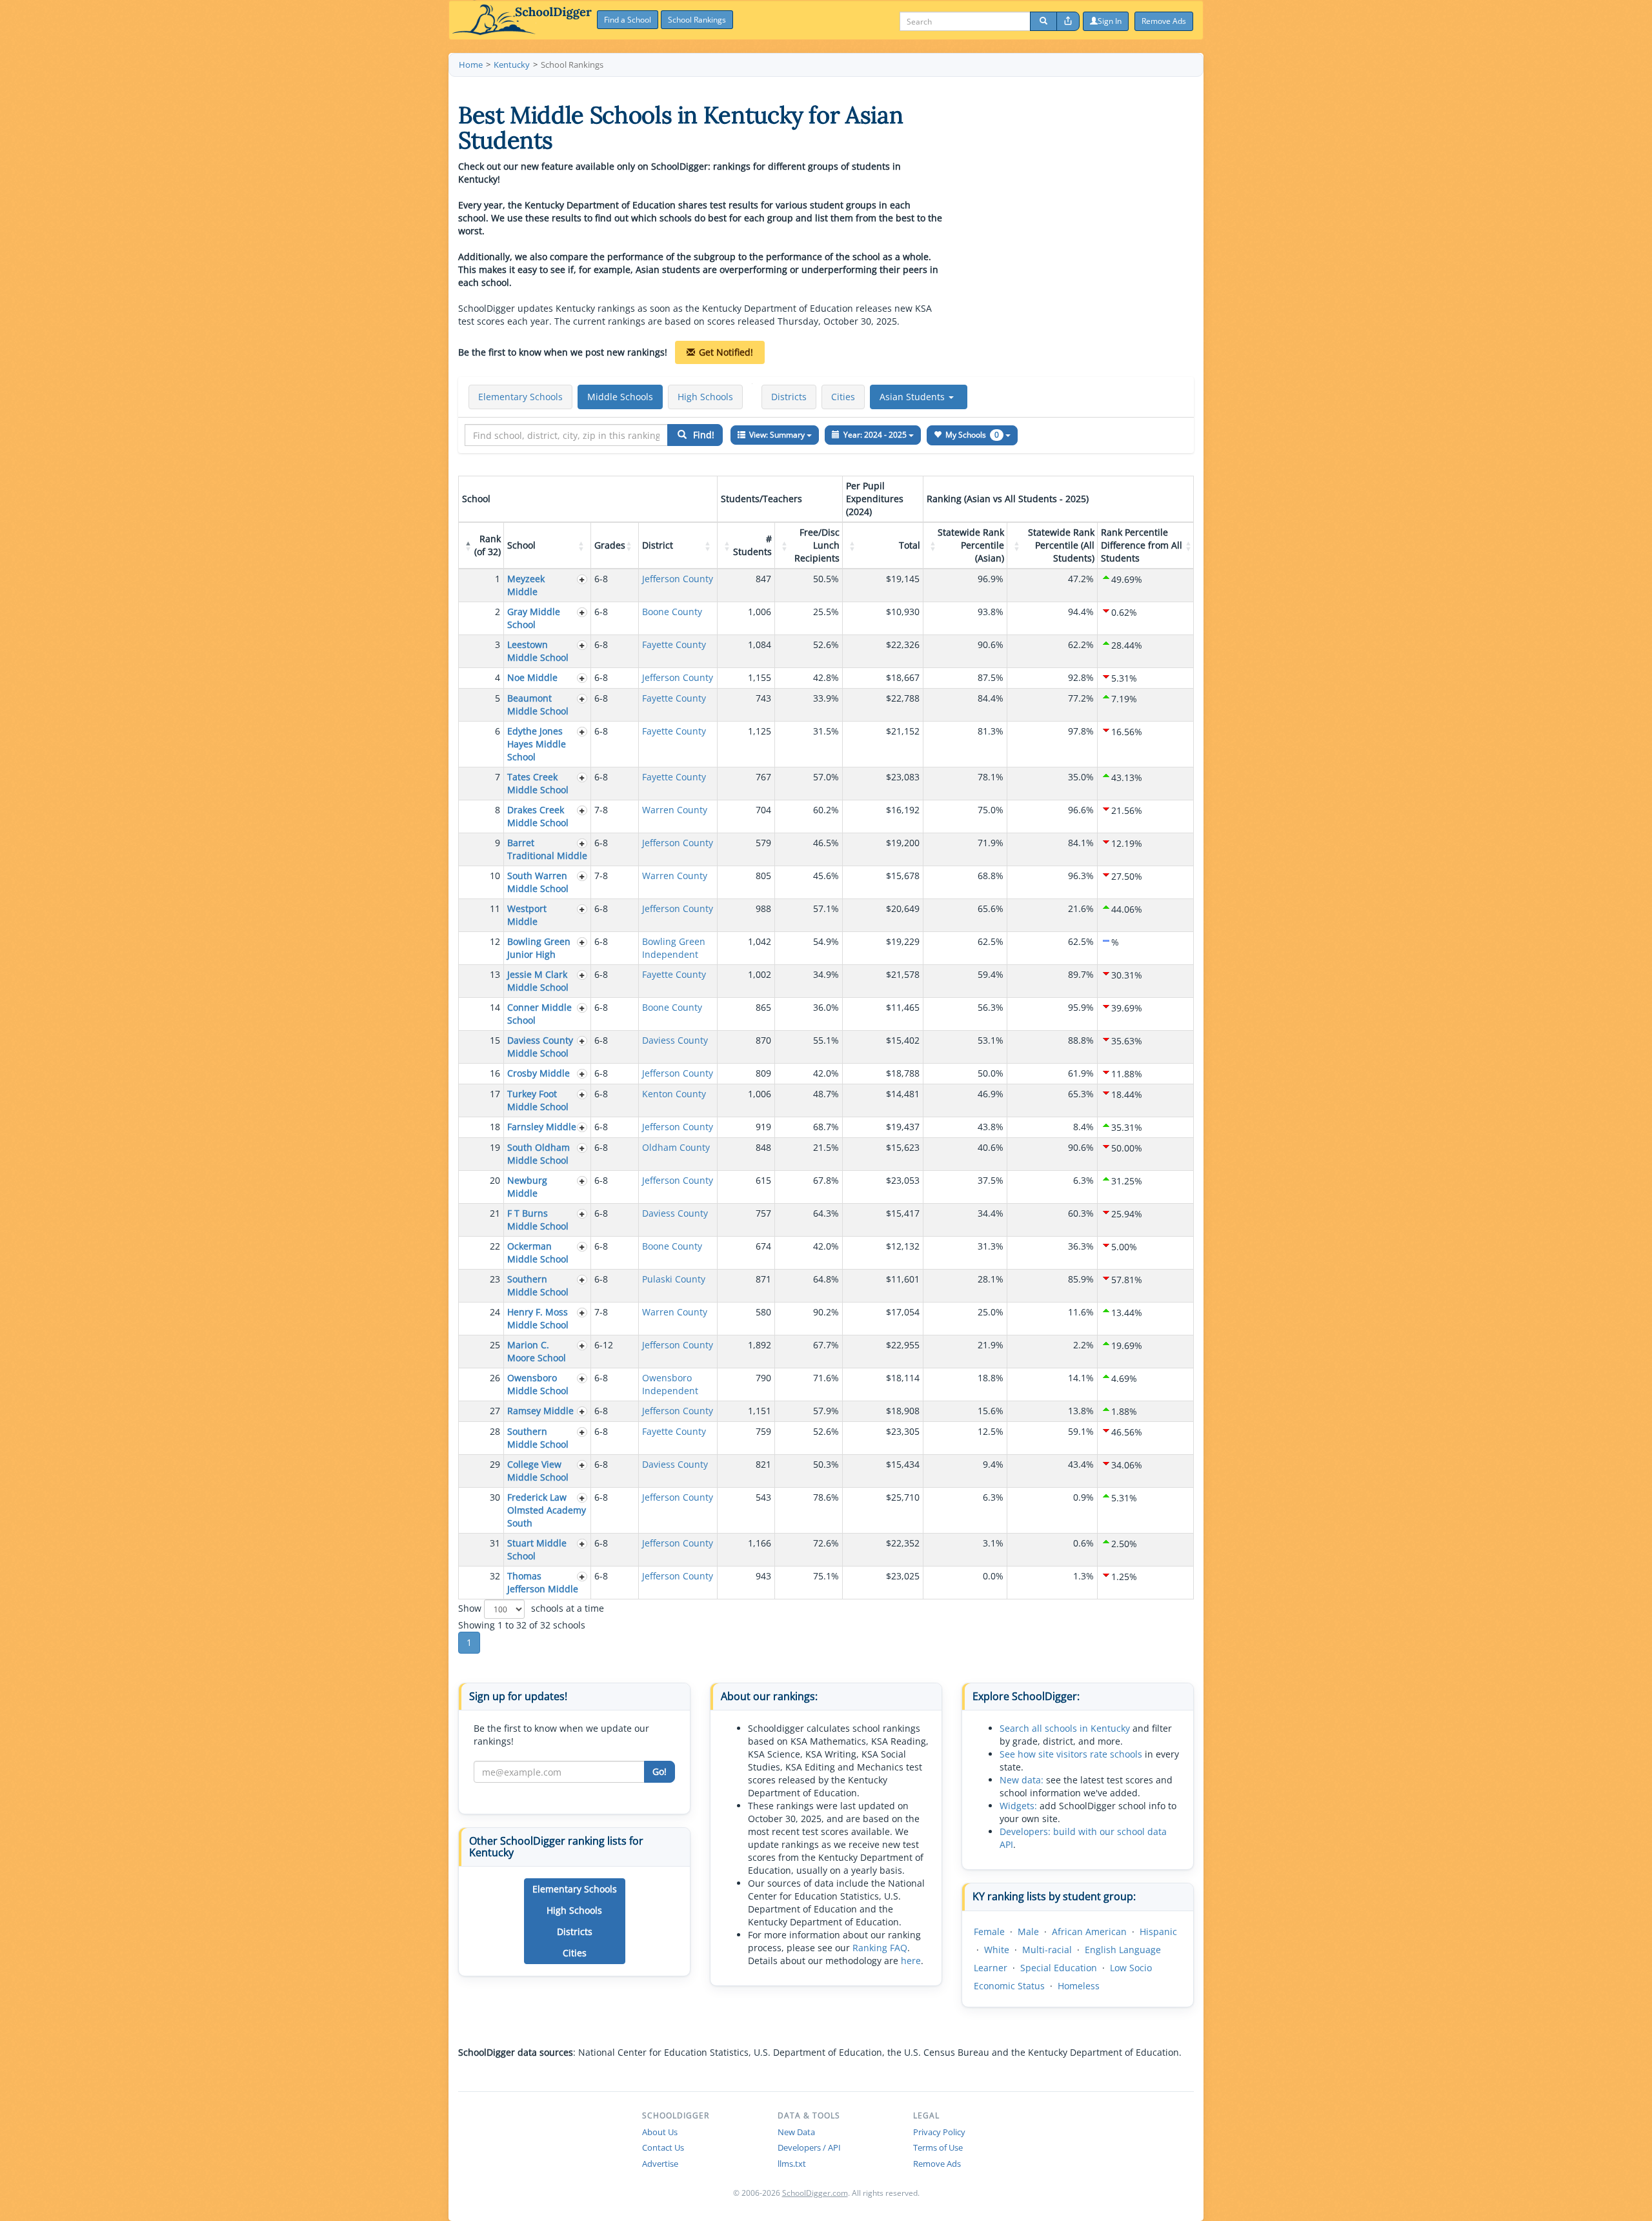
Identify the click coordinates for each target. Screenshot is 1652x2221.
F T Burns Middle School (538, 1220)
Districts (789, 397)
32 (495, 1576)
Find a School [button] (628, 20)
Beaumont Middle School (538, 705)
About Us (660, 2132)
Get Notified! (726, 352)
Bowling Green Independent (674, 948)
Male (1028, 1932)
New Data (796, 2132)
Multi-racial (1047, 1950)
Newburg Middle (527, 1187)
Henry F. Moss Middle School (538, 1318)
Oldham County (676, 1147)
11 (495, 908)
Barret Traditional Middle (547, 849)
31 (495, 1543)
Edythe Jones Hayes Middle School (537, 744)
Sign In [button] (1110, 21)
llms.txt (792, 2164)
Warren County (675, 810)
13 (495, 974)
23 (495, 1279)
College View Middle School (538, 1471)
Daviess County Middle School (540, 1047)
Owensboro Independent (670, 1384)
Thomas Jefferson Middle (543, 1582)
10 (495, 876)
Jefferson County (678, 579)
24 (495, 1312)
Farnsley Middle (542, 1127)
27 (495, 1411)
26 (495, 1378)
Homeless (1079, 1986)
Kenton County (674, 1094)
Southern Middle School (538, 1285)
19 (495, 1147)
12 (495, 941)
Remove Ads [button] (1164, 21)
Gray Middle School (534, 618)
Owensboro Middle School (538, 1384)
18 (495, 1127)
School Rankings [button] (697, 20)
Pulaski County (674, 1279)
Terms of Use (938, 2147)
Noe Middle (532, 677)
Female (989, 1932)
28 (495, 1431)
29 (495, 1464)
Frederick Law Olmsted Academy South (547, 1510)
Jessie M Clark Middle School (538, 981)
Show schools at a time (531, 1607)
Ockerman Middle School (538, 1252)
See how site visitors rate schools (1071, 1754)
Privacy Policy (939, 2132)
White (997, 1950)
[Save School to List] (582, 579)
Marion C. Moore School (537, 1351)
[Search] (1043, 21)
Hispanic (1158, 1932)
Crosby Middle (539, 1073)
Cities (843, 397)
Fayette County (674, 644)
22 (495, 1246)
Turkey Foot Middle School (538, 1100)
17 (495, 1094)
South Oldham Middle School (539, 1154)
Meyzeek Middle (526, 585)
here (911, 1961)
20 (495, 1180)
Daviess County (675, 1040)
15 (495, 1040)
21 (495, 1213)
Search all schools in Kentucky (1065, 1728)
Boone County (672, 612)
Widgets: (1018, 1806)
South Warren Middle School (538, 882)
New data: (1022, 1780)
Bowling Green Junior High (539, 948)
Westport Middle (527, 915)
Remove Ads (937, 2164)
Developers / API (809, 2147)
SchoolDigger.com (815, 2193)
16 (495, 1073)
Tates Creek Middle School (538, 783)
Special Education (1059, 1968)
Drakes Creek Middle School (538, 816)
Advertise (660, 2164)
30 (495, 1497)
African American (1089, 1932)
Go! (660, 1771)
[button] (919, 397)
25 (495, 1345)
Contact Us (663, 2147)
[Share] (1068, 21)
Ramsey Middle (540, 1411)
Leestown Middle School (538, 651)
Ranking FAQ (880, 1948)
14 (495, 1007)
